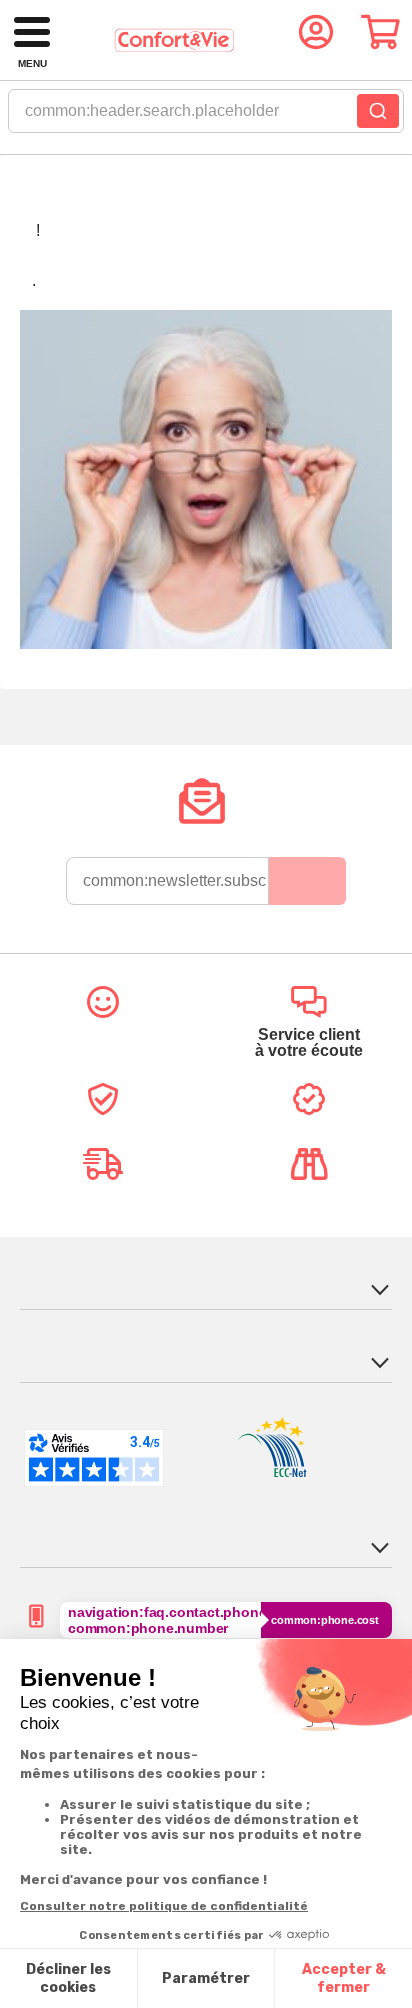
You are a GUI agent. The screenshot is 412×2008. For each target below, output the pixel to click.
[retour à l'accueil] (174, 40)
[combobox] (206, 117)
